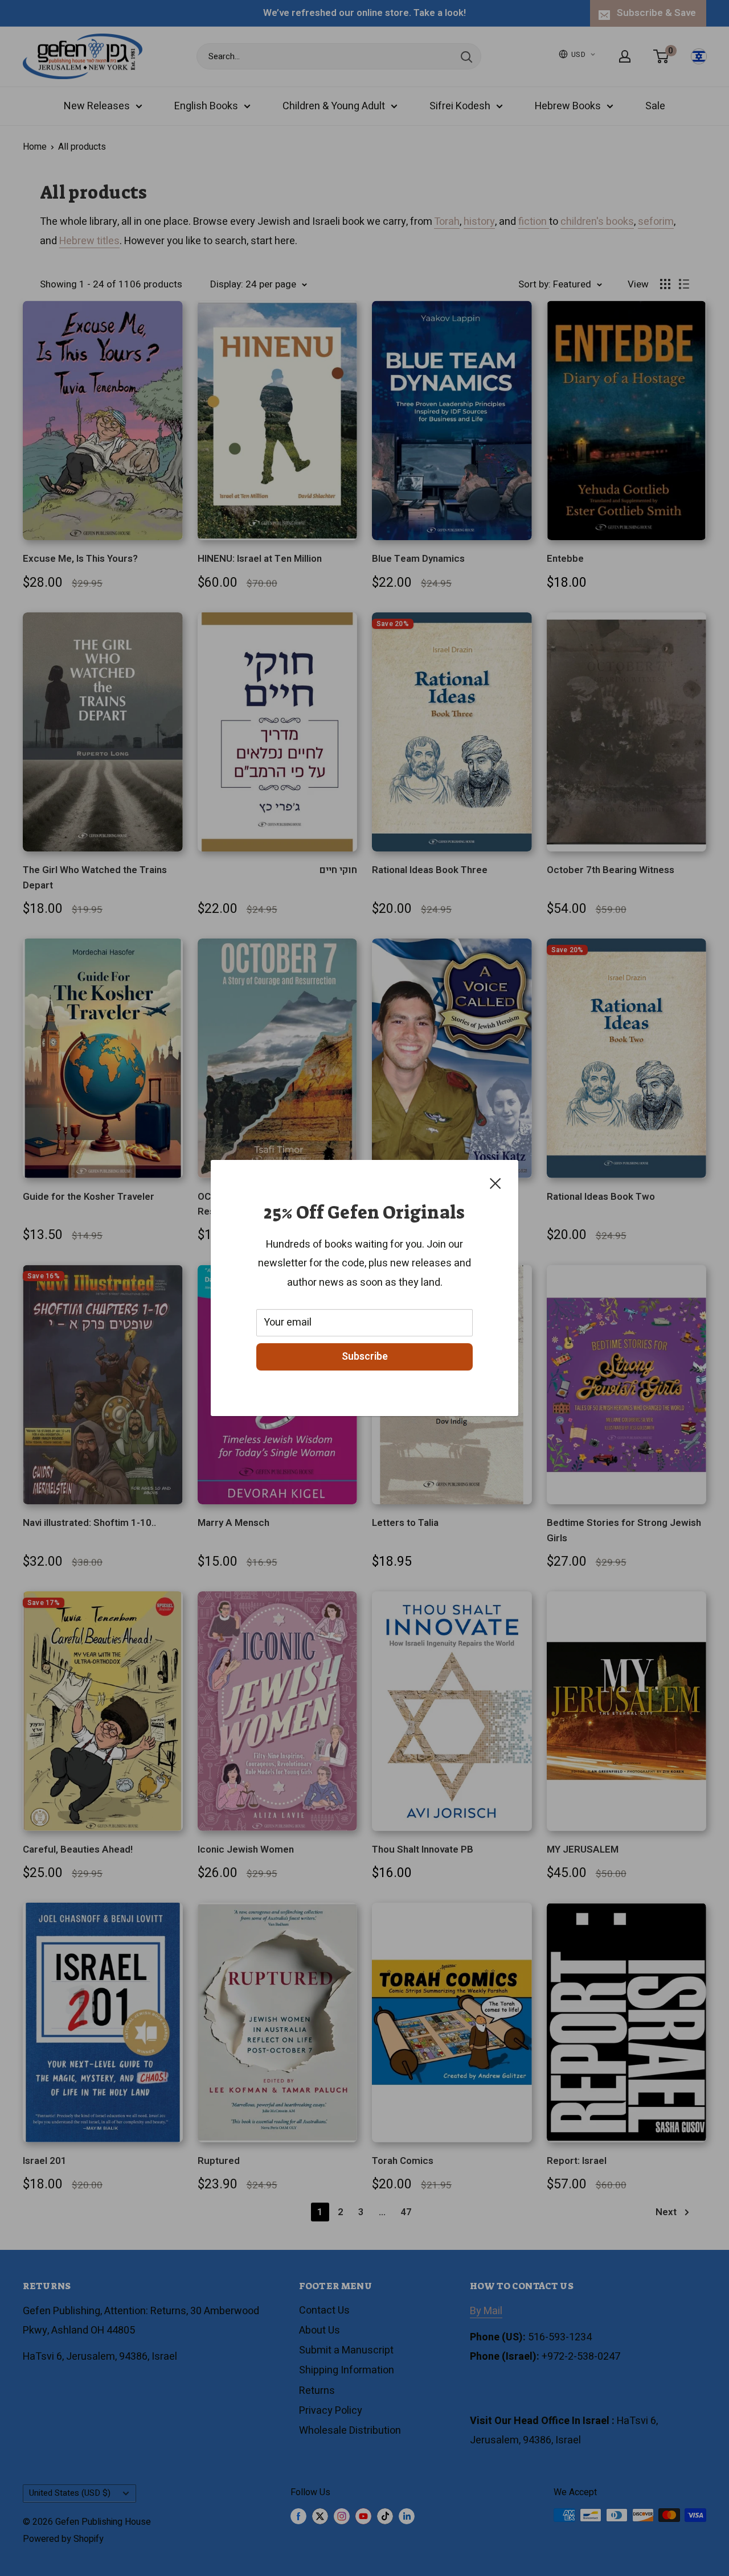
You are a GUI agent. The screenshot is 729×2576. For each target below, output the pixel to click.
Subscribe (365, 1357)
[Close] (495, 1183)
